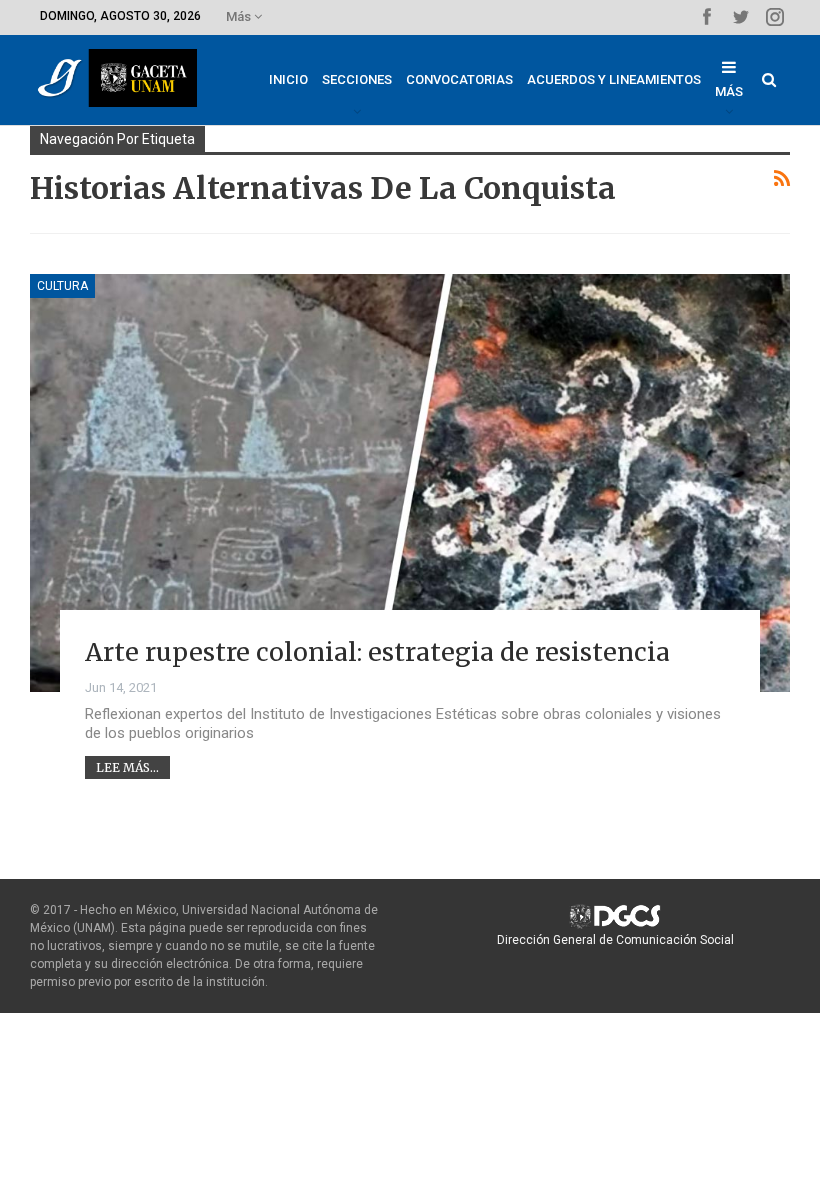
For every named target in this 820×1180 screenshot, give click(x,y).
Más (240, 16)
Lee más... (127, 767)
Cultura (62, 286)
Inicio (288, 79)
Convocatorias (459, 79)
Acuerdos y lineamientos (614, 79)
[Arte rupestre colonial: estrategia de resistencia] (410, 483)
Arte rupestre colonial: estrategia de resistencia (377, 652)
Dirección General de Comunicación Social (615, 940)
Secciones (357, 79)
